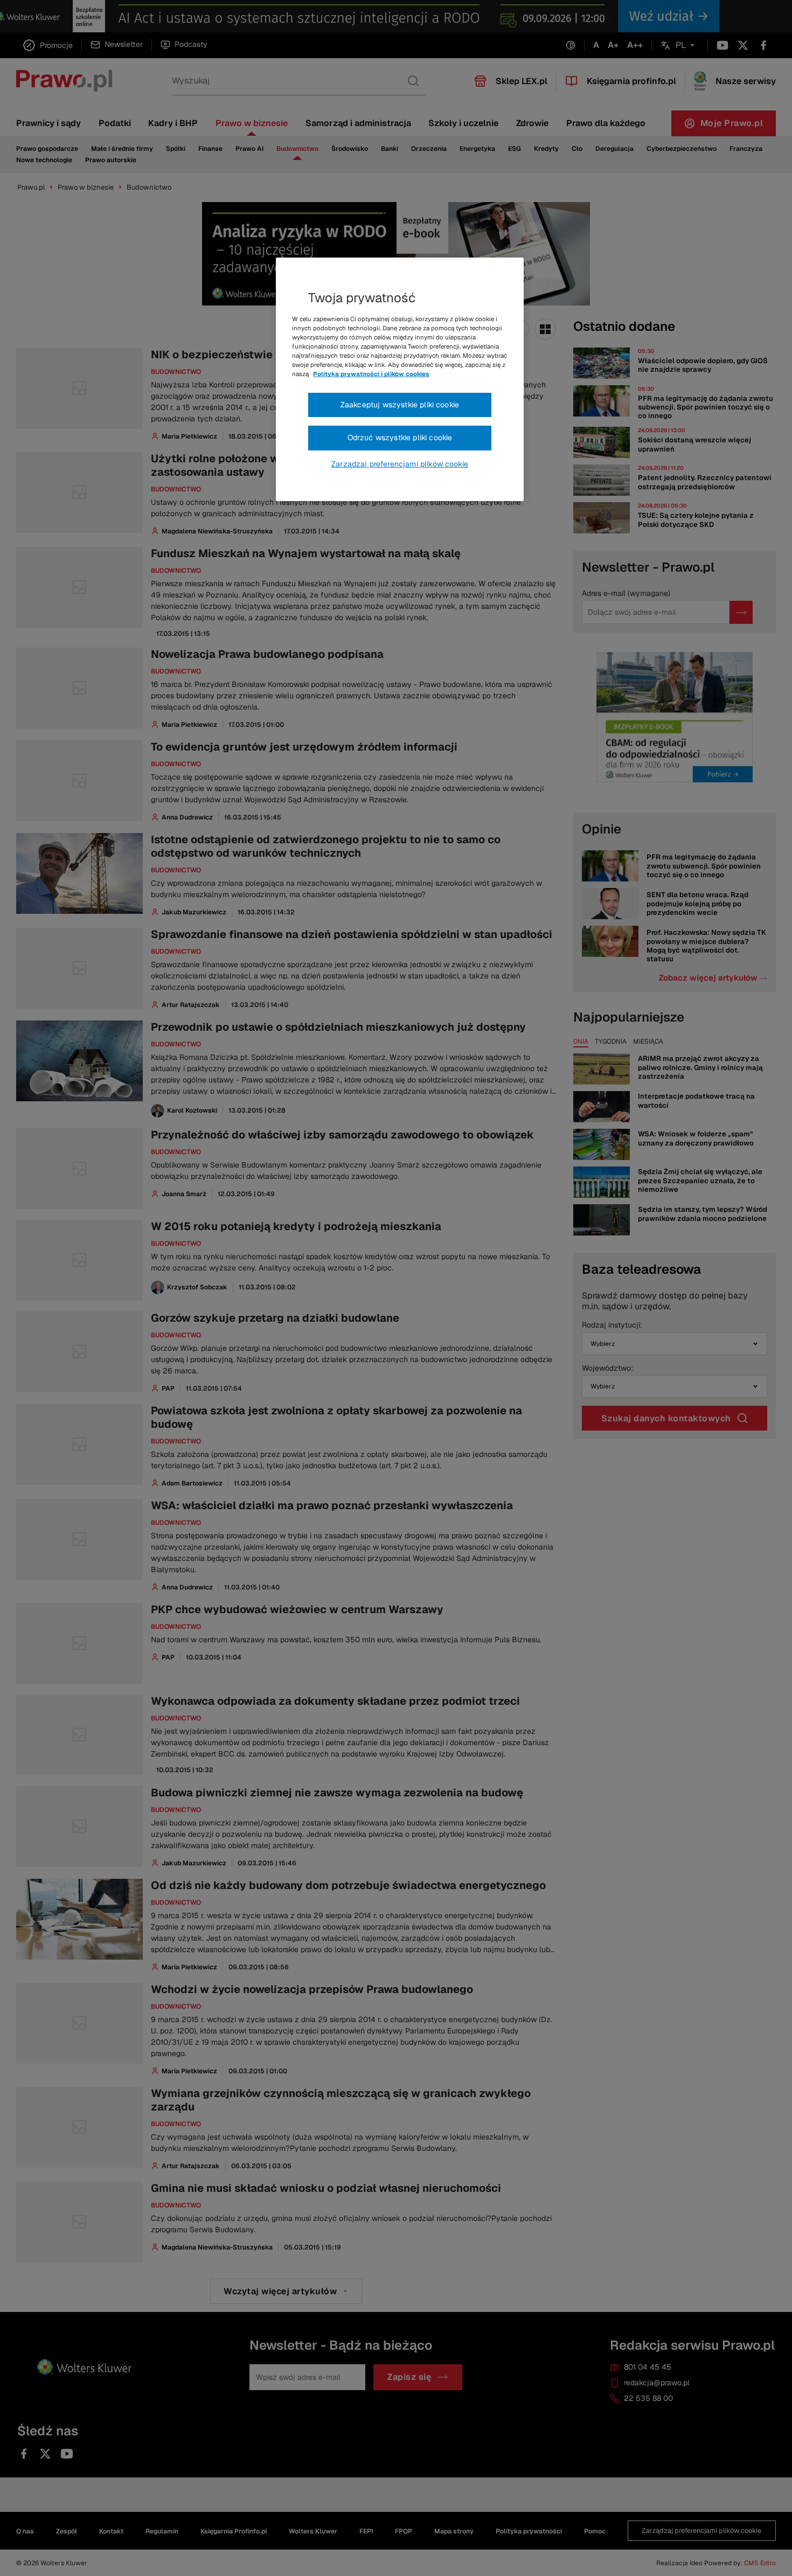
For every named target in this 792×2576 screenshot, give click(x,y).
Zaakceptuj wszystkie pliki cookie (400, 405)
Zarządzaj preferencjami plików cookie (400, 464)
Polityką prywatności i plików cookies (371, 374)
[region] (400, 379)
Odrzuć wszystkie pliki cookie (400, 438)
